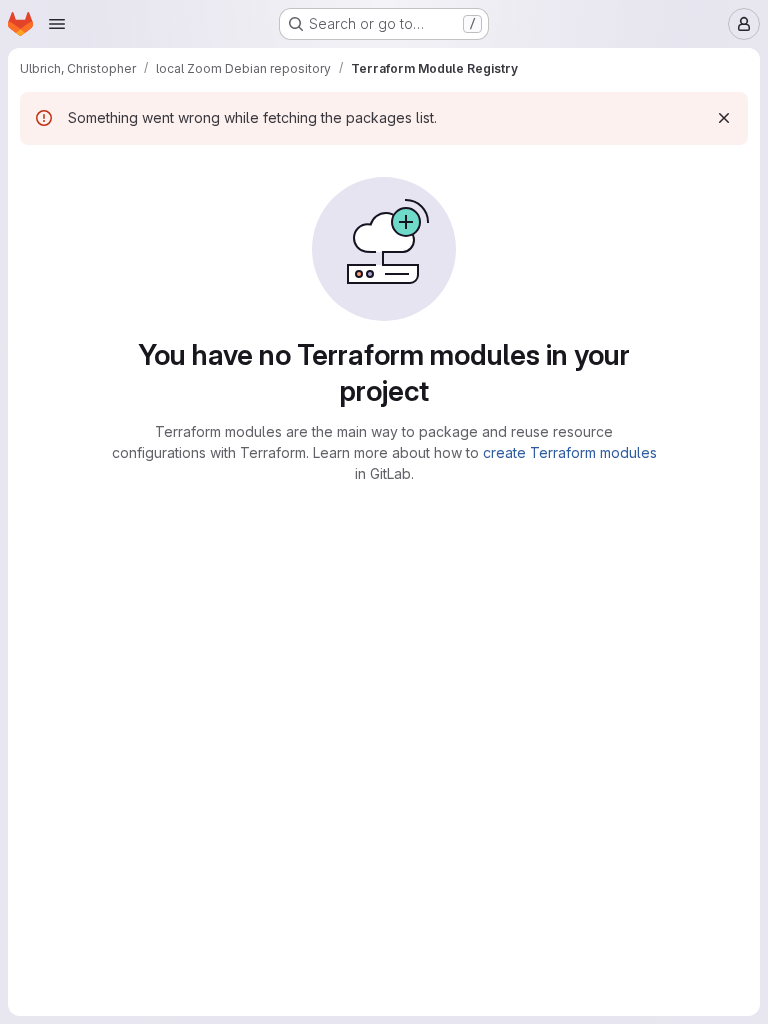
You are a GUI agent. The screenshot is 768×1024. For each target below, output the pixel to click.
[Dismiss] (724, 118)
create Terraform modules (570, 452)
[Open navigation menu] (57, 24)
